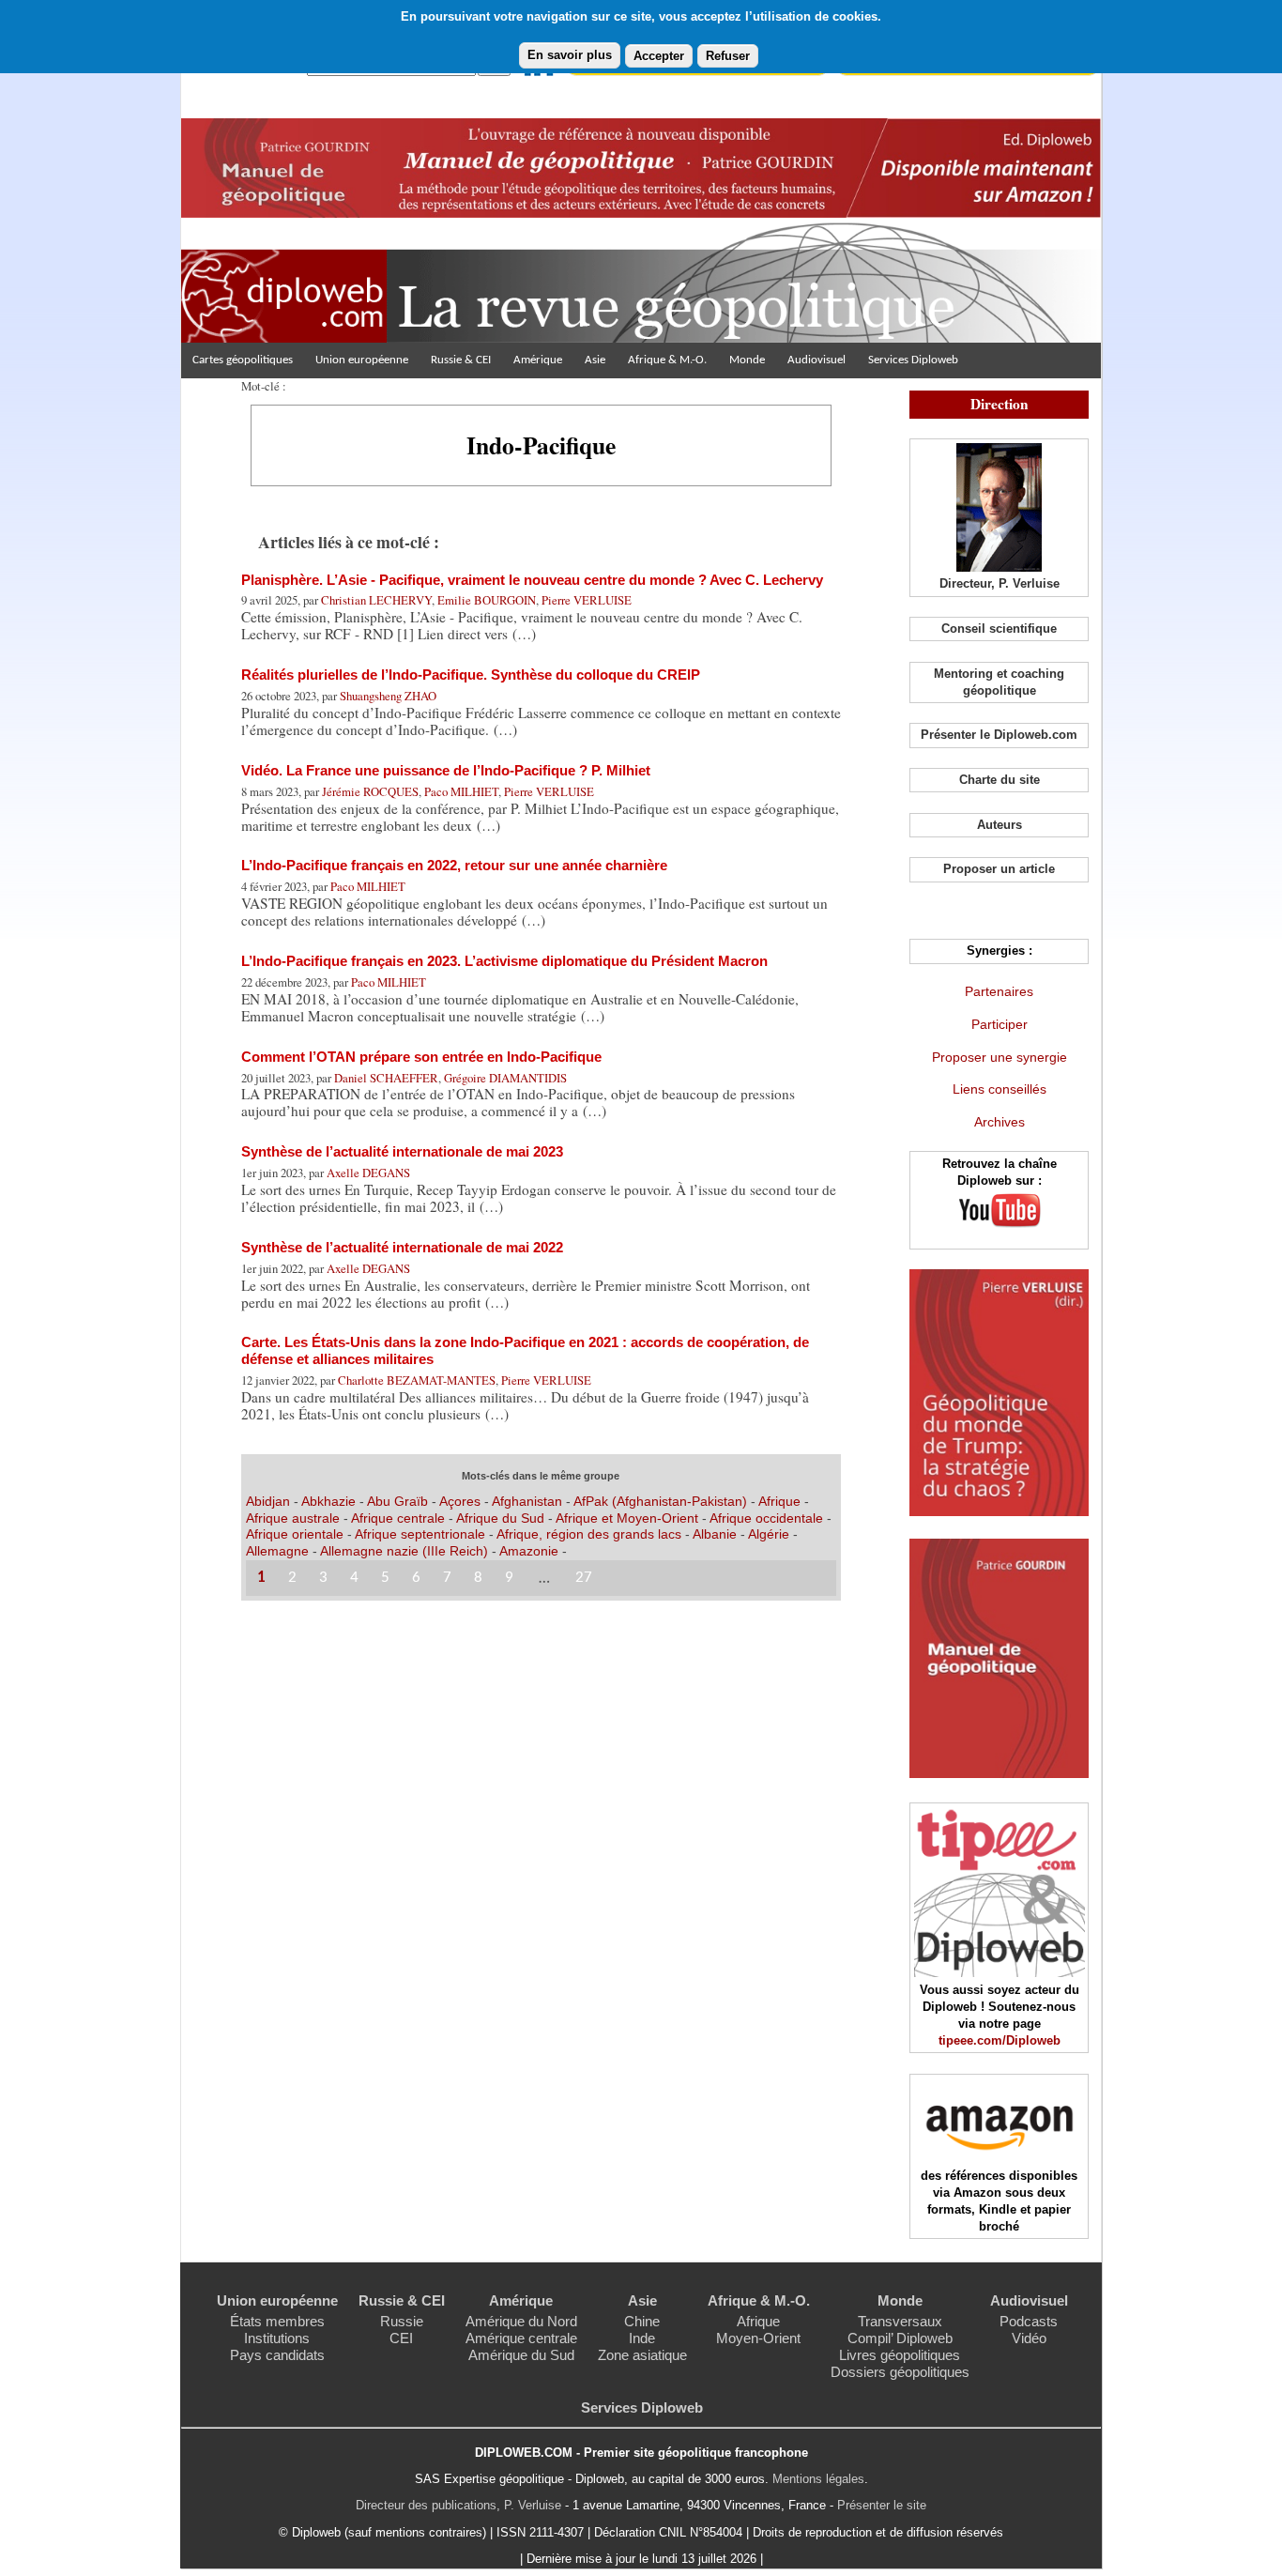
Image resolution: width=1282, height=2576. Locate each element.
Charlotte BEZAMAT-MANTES (417, 1380)
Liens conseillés (1000, 1089)
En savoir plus (570, 55)
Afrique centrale (400, 1518)
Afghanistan (529, 1501)
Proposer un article (999, 869)
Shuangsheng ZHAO (388, 696)
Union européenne (362, 360)
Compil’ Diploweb (900, 2338)
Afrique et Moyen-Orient (629, 1518)
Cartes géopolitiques (243, 360)
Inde (642, 2338)
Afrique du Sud (502, 1518)
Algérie (771, 1534)
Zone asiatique (642, 2355)
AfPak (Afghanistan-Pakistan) (660, 1501)
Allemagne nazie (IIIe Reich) (404, 1551)
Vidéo (1029, 2338)
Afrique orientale (297, 1534)
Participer (1000, 1024)
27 (584, 1578)
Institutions (277, 2338)
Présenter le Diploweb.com (999, 735)
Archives (1000, 1122)
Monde (747, 360)
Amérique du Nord (521, 2321)
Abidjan (268, 1501)
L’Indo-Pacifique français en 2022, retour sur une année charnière (454, 865)
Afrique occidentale (768, 1518)
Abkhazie (328, 1501)
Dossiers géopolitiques (900, 2372)
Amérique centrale (521, 2338)
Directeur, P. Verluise (1000, 583)
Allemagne (279, 1551)
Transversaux (900, 2321)
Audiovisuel (817, 360)
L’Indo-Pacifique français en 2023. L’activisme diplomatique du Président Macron (504, 961)
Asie (595, 360)
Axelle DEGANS (368, 1173)
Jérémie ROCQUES (370, 791)
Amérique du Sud (521, 2355)
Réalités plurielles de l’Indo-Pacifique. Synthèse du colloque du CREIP (471, 675)
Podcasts (1029, 2321)
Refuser (728, 56)
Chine (642, 2321)
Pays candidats (277, 2355)
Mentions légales (818, 2479)
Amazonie (529, 1551)
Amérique (538, 360)
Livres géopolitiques (900, 2355)
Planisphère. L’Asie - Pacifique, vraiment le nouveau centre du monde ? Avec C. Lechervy (532, 580)
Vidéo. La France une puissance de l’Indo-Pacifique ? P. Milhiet (446, 770)
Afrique (779, 1501)
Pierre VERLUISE (587, 600)
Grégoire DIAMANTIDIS (505, 1078)
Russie (402, 2321)
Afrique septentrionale (422, 1534)
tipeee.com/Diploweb (1000, 2040)
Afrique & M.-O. (667, 360)
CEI (401, 2338)
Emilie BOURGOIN (487, 600)
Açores (460, 1501)
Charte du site (1000, 780)
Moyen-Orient (758, 2338)
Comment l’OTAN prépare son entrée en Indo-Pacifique (421, 1057)
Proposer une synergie (1000, 1057)
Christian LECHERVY (376, 600)
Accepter (659, 56)
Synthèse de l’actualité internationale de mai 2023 (402, 1151)
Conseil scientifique (999, 629)
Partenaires (999, 991)
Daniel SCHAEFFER (386, 1078)
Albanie (717, 1534)
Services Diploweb (913, 360)
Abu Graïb (397, 1501)
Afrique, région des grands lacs (589, 1534)
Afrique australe (293, 1518)
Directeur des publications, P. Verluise (458, 2505)
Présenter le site (882, 2505)
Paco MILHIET (461, 791)
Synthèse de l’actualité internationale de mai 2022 (402, 1247)
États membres (277, 2321)
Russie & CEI (461, 360)
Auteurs (1000, 825)
